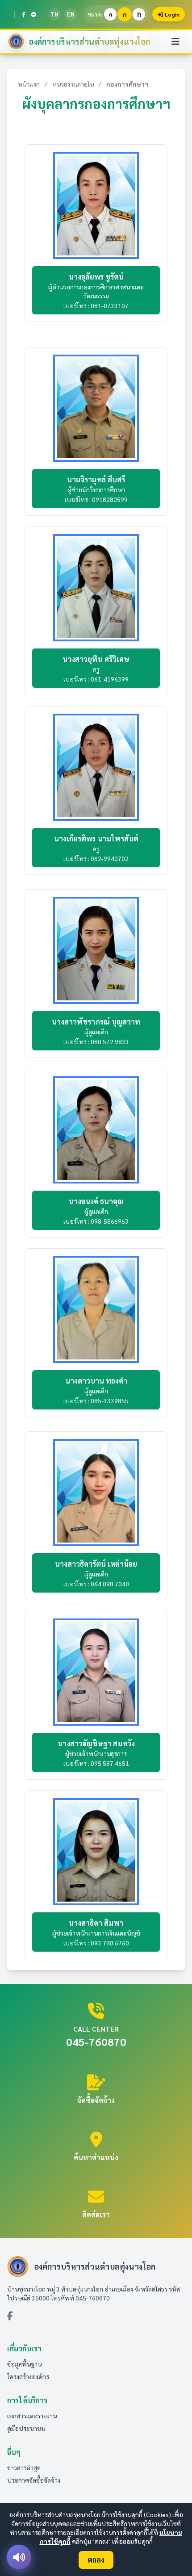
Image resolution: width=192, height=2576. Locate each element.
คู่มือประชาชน (26, 2428)
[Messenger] (33, 14)
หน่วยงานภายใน (73, 84)
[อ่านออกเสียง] (19, 2557)
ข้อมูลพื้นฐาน (24, 2364)
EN (71, 14)
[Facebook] (24, 14)
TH (54, 14)
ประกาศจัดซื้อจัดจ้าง (34, 2480)
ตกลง (96, 2560)
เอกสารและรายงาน (32, 2416)
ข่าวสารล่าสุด (24, 2467)
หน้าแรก (29, 84)
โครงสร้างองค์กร (28, 2376)
